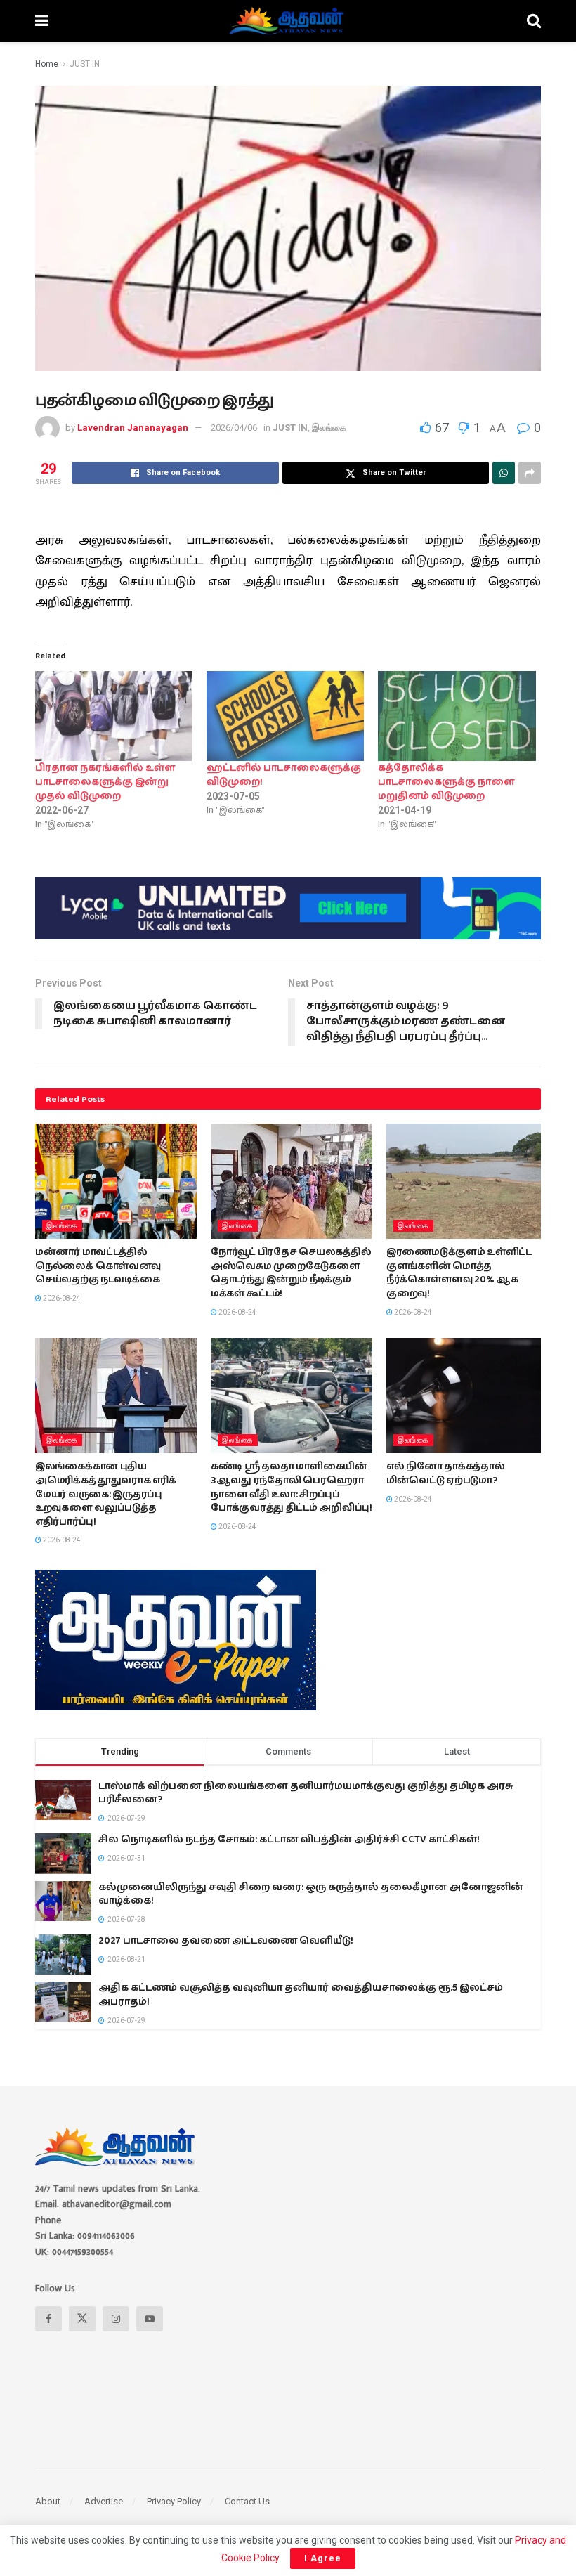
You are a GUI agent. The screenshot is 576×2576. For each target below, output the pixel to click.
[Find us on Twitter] (82, 2319)
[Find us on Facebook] (48, 2319)
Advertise (104, 2501)
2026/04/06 (234, 428)
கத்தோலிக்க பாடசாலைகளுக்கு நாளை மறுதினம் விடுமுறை (446, 782)
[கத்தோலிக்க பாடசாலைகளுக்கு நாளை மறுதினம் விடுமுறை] (457, 716)
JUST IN (85, 64)
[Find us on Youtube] (150, 2319)
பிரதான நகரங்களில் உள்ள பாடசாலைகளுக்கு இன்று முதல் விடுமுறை (105, 782)
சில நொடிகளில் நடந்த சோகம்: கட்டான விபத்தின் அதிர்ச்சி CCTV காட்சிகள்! (289, 1840)
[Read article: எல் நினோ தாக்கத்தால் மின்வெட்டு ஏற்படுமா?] (467, 1396)
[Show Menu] (42, 21)
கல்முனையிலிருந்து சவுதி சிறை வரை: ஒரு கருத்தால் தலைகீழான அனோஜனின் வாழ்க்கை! (311, 1894)
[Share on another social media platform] (530, 473)
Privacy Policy (174, 2501)
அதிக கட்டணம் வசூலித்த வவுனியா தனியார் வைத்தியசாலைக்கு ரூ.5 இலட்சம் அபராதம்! (301, 1995)
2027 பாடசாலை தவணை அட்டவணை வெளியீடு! (226, 1941)
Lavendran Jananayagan (133, 428)
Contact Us (247, 2501)
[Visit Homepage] (288, 21)
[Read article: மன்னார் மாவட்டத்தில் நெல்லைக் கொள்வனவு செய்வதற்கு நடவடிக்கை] (116, 1181)
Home (47, 64)
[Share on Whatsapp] (504, 473)
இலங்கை (329, 428)
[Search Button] (534, 21)
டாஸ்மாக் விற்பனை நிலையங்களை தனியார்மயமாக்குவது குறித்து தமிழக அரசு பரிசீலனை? (306, 1793)
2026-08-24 (61, 1298)
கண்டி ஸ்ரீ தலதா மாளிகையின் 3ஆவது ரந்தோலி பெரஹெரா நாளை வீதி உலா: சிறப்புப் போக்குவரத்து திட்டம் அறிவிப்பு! (292, 1487)
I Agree (323, 2558)
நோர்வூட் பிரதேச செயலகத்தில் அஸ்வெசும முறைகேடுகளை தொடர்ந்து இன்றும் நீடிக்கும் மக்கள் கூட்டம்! (291, 1273)
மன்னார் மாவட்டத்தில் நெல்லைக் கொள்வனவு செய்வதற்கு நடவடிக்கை (98, 1266)
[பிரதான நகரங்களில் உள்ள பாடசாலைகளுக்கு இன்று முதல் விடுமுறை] (114, 716)
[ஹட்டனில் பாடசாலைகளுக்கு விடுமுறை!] (285, 716)
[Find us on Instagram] (116, 2319)
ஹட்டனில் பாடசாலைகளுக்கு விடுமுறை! (284, 775)
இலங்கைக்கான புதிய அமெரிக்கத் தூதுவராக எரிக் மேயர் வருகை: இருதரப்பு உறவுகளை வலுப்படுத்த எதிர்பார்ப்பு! (106, 1494)
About (48, 2501)
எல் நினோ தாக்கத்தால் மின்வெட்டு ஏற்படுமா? (446, 1474)
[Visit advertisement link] (288, 908)
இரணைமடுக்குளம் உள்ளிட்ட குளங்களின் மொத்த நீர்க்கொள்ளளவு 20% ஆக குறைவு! (459, 1273)
